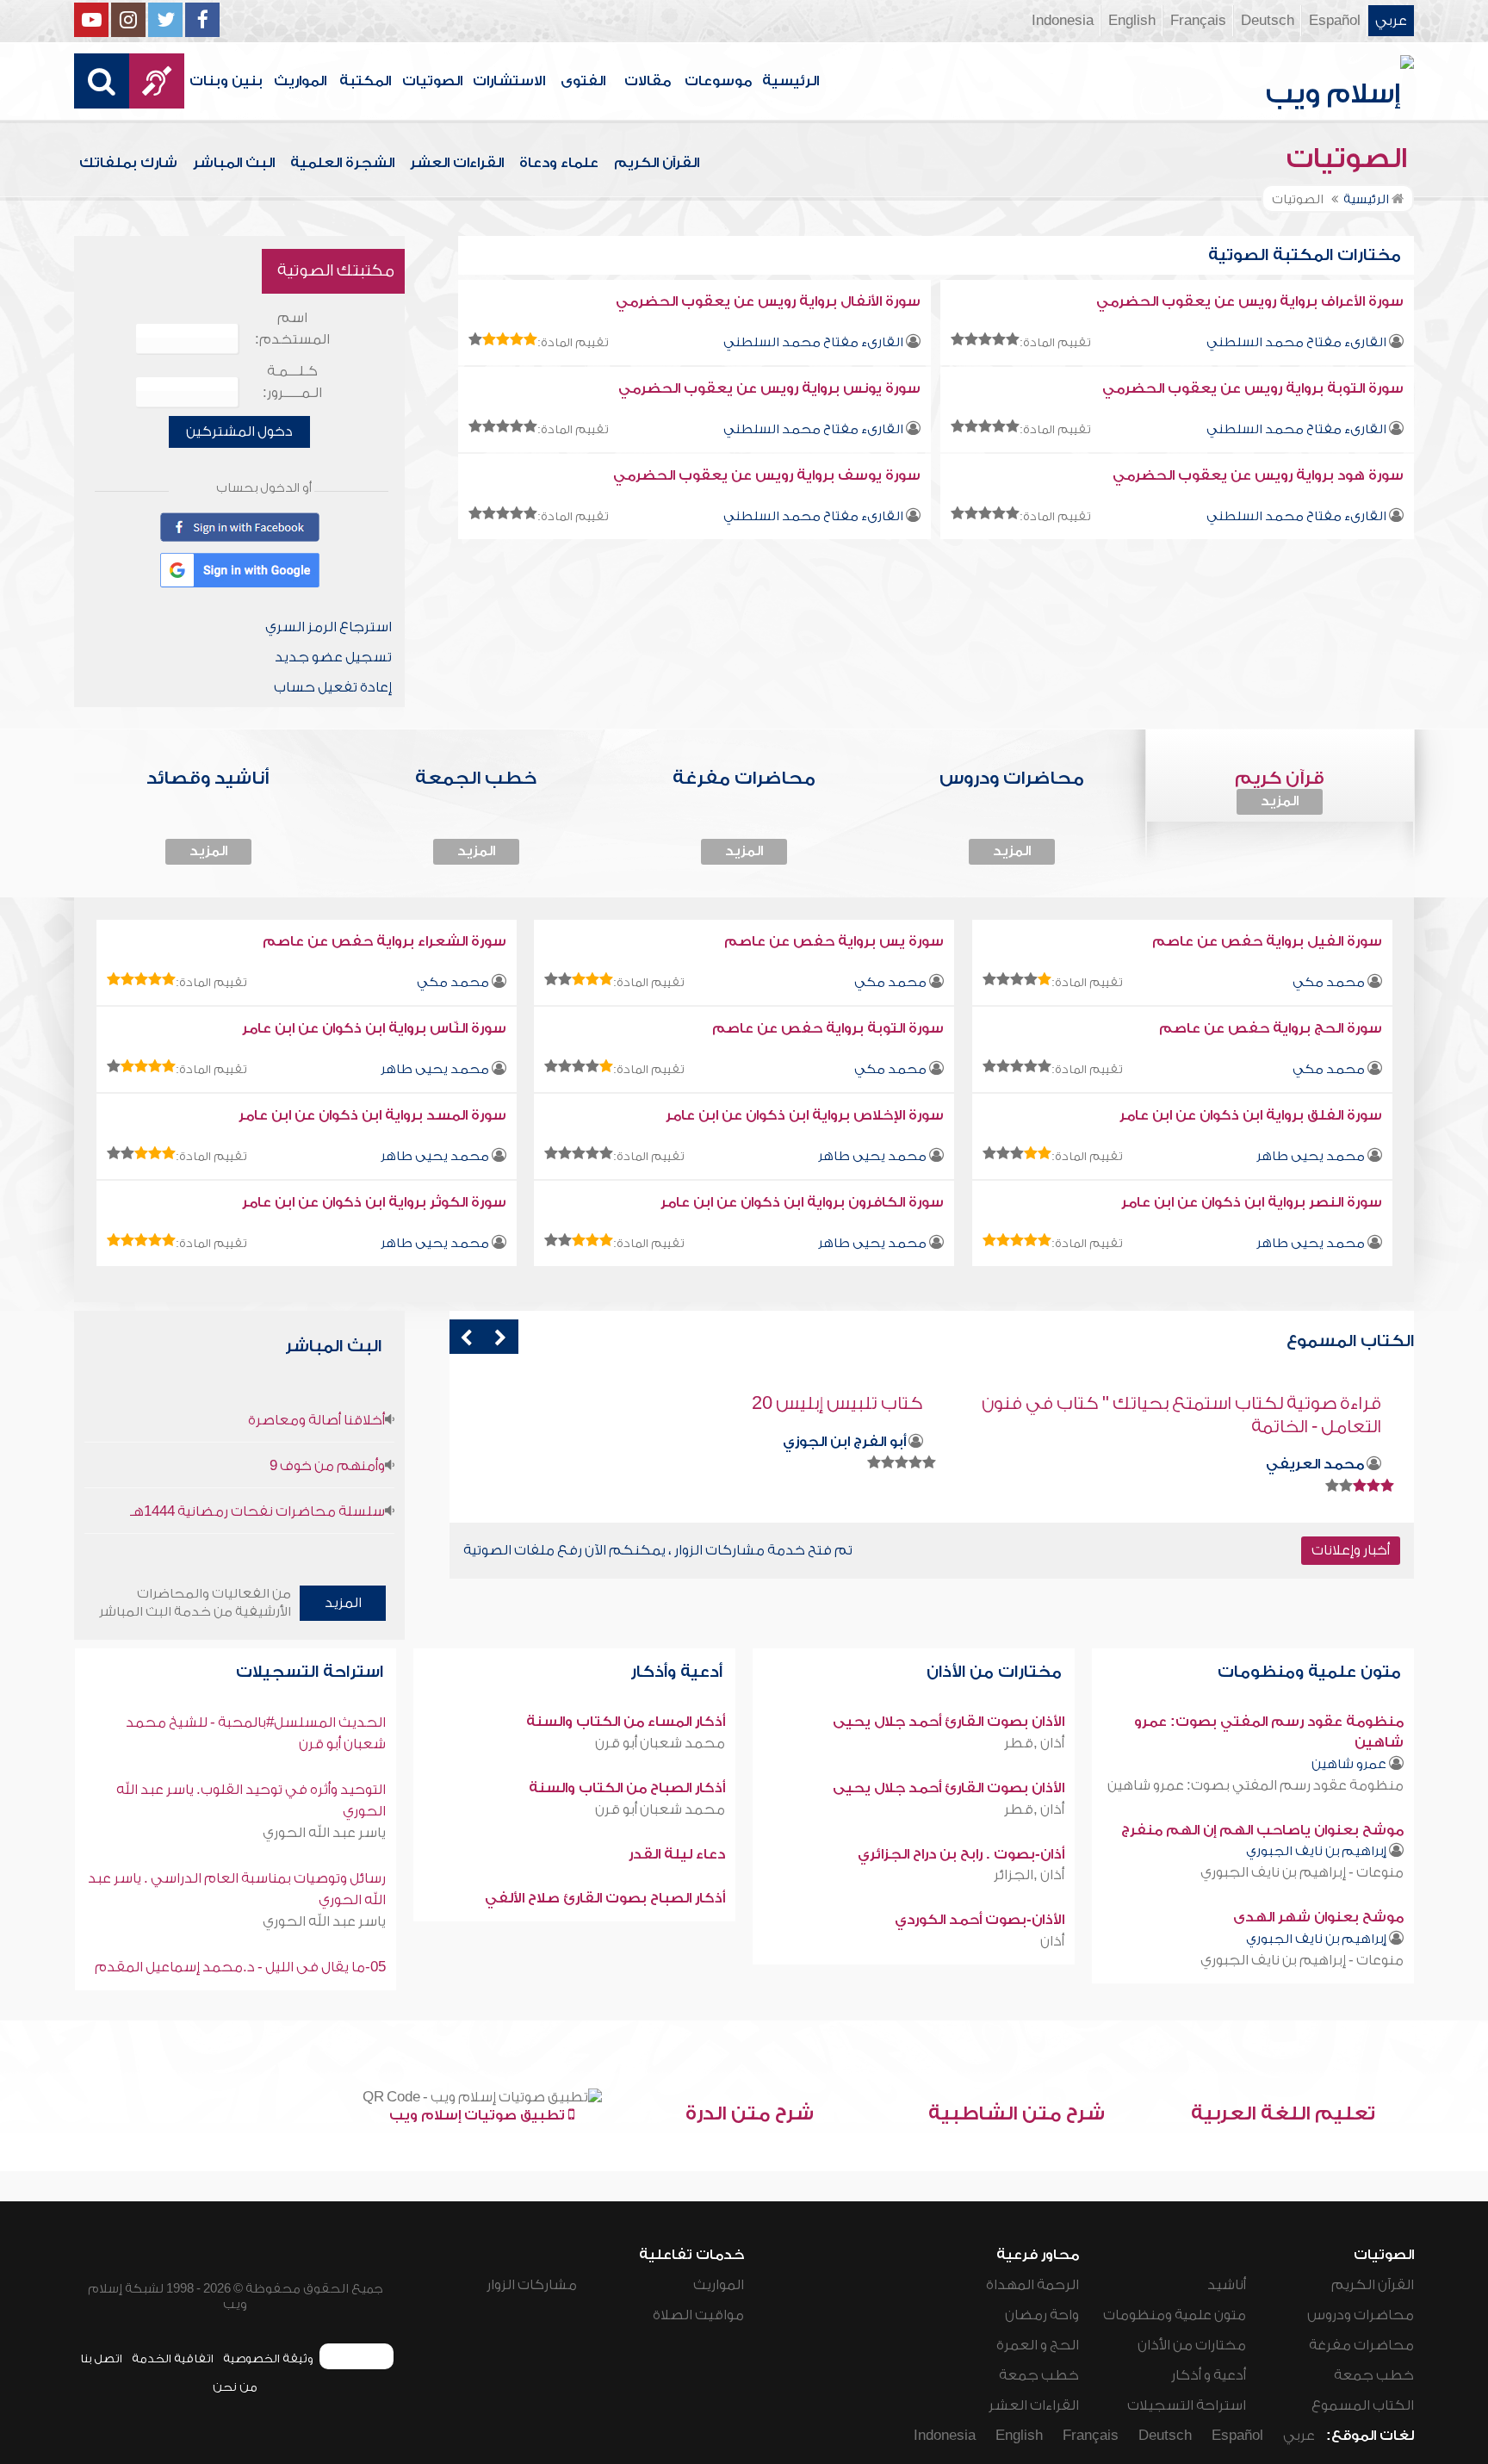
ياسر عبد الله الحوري (324, 1833)
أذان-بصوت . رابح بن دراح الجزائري (961, 1854)
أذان (1052, 1941)
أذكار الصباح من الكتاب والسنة (627, 1788)
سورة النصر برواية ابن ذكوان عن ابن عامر (1252, 1202)
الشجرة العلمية (342, 163)
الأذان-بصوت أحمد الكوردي (980, 1920)
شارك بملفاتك (128, 163)
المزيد (1280, 801)
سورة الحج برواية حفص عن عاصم (1271, 1028)
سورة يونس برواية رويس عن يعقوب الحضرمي (769, 388)
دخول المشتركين (239, 431)
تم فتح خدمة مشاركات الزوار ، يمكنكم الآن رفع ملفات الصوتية (658, 1550)
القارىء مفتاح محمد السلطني (1296, 342)
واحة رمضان (1042, 2315)
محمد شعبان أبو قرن (660, 1743)
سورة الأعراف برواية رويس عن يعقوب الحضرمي (1250, 301)
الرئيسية (790, 81)
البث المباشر (234, 163)
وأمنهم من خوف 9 (327, 1466)
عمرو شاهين (1349, 1764)
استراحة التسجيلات (312, 1672)
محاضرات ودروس (1361, 2315)
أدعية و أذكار (1209, 2375)
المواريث (300, 81)
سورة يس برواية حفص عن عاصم (834, 941)
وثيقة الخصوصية (268, 2358)
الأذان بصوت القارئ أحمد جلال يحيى (949, 1722)
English (1132, 21)
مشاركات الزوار (532, 2285)
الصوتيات (432, 81)
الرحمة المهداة (1032, 2285)
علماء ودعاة (559, 163)
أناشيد (1227, 2285)
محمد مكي (1329, 982)
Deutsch (1268, 21)
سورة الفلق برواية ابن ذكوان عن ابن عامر (1251, 1115)
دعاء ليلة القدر (677, 1854)
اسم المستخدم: (292, 329)
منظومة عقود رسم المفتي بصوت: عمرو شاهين (1255, 1785)
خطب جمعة (1374, 2375)
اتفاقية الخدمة (173, 2358)
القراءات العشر (457, 163)
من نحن (235, 2387)
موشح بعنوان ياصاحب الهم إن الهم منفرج (1262, 1830)
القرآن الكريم (657, 163)
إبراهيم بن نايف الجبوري (1316, 1851)
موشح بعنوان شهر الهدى (1318, 1917)
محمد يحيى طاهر (435, 1069)
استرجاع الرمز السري (329, 627)
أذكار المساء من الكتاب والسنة (626, 1722)
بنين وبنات (226, 81)
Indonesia (1063, 21)
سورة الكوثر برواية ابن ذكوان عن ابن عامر (374, 1202)
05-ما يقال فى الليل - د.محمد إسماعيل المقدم (240, 1967)
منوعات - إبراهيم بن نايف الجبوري (1302, 1872)
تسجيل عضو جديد (333, 657)
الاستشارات (509, 81)
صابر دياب (873, 1442)
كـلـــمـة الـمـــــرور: (292, 382)
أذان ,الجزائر (1029, 1875)
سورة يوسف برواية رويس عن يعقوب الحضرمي (767, 475)
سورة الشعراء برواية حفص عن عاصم (384, 941)
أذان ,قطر (1034, 1743)
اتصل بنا (101, 2358)
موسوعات (718, 81)
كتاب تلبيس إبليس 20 (1296, 1403)
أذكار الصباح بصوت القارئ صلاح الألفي (605, 1898)
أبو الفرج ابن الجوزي (1302, 1442)
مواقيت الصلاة (698, 2315)
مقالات (648, 81)
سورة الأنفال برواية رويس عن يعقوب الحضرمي (768, 301)
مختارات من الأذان (996, 1672)
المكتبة (365, 81)
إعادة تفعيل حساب (333, 687)
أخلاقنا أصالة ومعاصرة (316, 1420)
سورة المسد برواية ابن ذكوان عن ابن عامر (372, 1115)
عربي (1391, 21)
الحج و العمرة (1038, 2345)
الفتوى (583, 81)
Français (1198, 21)
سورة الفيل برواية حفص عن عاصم (1267, 941)
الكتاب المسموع (1363, 2405)
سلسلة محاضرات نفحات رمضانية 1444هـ (257, 1511)
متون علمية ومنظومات (1311, 1672)
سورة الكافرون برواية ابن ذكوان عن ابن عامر (802, 1202)
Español (1335, 21)
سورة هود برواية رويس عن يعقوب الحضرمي (1258, 475)
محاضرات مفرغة (1361, 2345)
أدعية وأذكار (679, 1672)
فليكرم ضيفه (866, 1403)
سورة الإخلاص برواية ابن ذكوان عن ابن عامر (805, 1115)
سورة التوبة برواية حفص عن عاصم (828, 1028)
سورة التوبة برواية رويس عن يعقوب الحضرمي (1253, 388)
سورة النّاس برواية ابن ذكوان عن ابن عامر (374, 1028)
